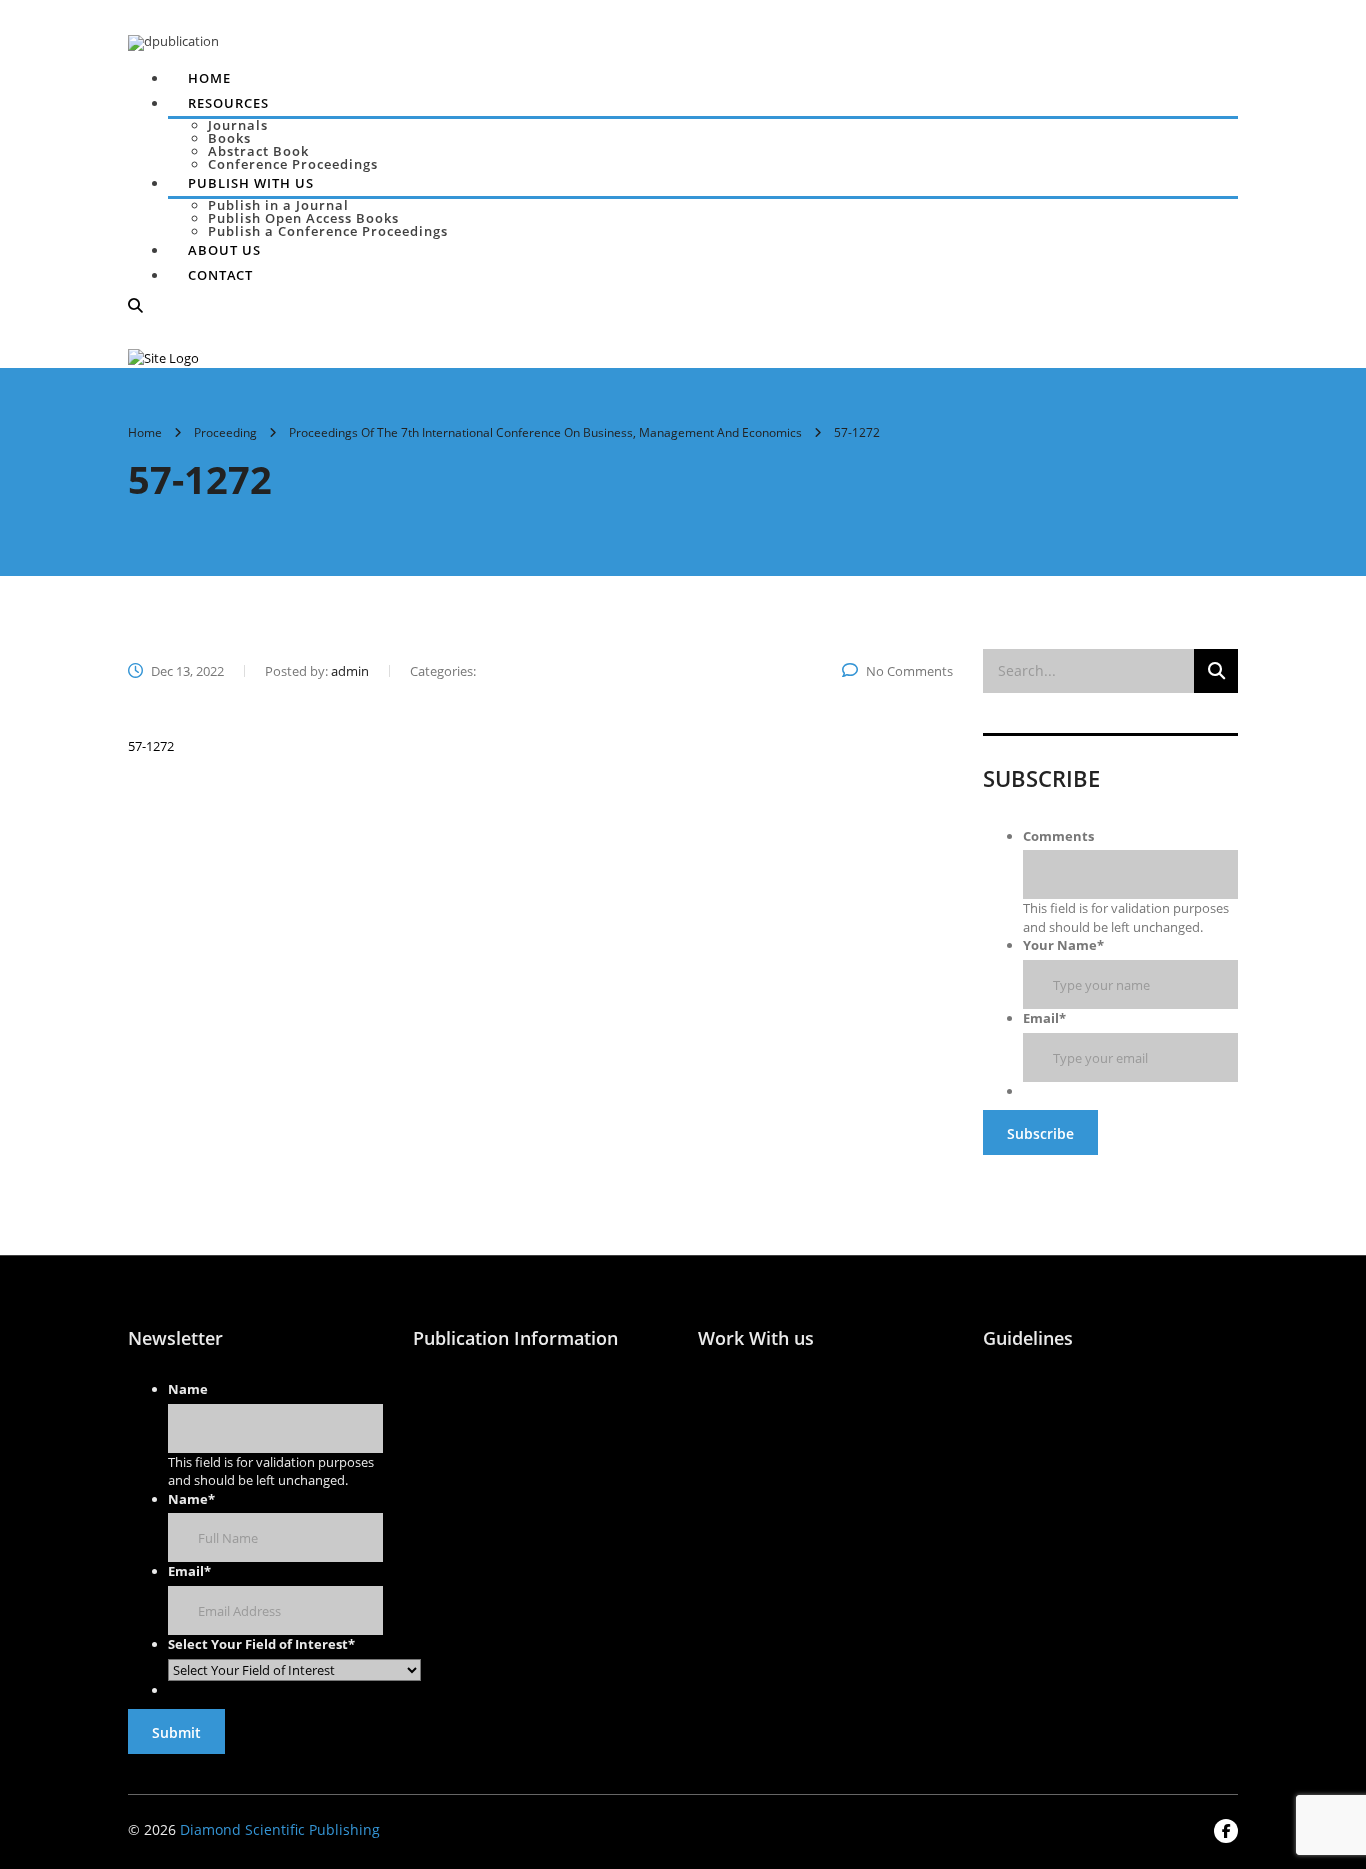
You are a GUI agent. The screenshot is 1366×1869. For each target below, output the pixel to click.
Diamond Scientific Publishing (280, 1829)
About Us (224, 250)
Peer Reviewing (733, 1552)
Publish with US (251, 183)
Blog (1122, 1389)
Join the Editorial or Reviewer (736, 1408)
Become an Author (860, 1399)
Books (229, 138)
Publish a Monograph (577, 1457)
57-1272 (151, 746)
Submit (176, 1732)
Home (209, 78)
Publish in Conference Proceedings (455, 1523)
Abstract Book (258, 151)
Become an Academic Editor (736, 1484)
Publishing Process (573, 1399)
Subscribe (1040, 1133)
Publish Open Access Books (303, 218)
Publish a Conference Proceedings (328, 231)
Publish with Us (439, 1399)
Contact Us (1020, 1428)
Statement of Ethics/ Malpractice (862, 1484)
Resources (228, 103)
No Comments (909, 671)
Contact (220, 275)
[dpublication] (173, 41)
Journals (238, 125)
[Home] (163, 357)
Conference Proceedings (293, 164)
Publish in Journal (447, 1457)
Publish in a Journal (278, 205)
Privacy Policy (1132, 1438)
